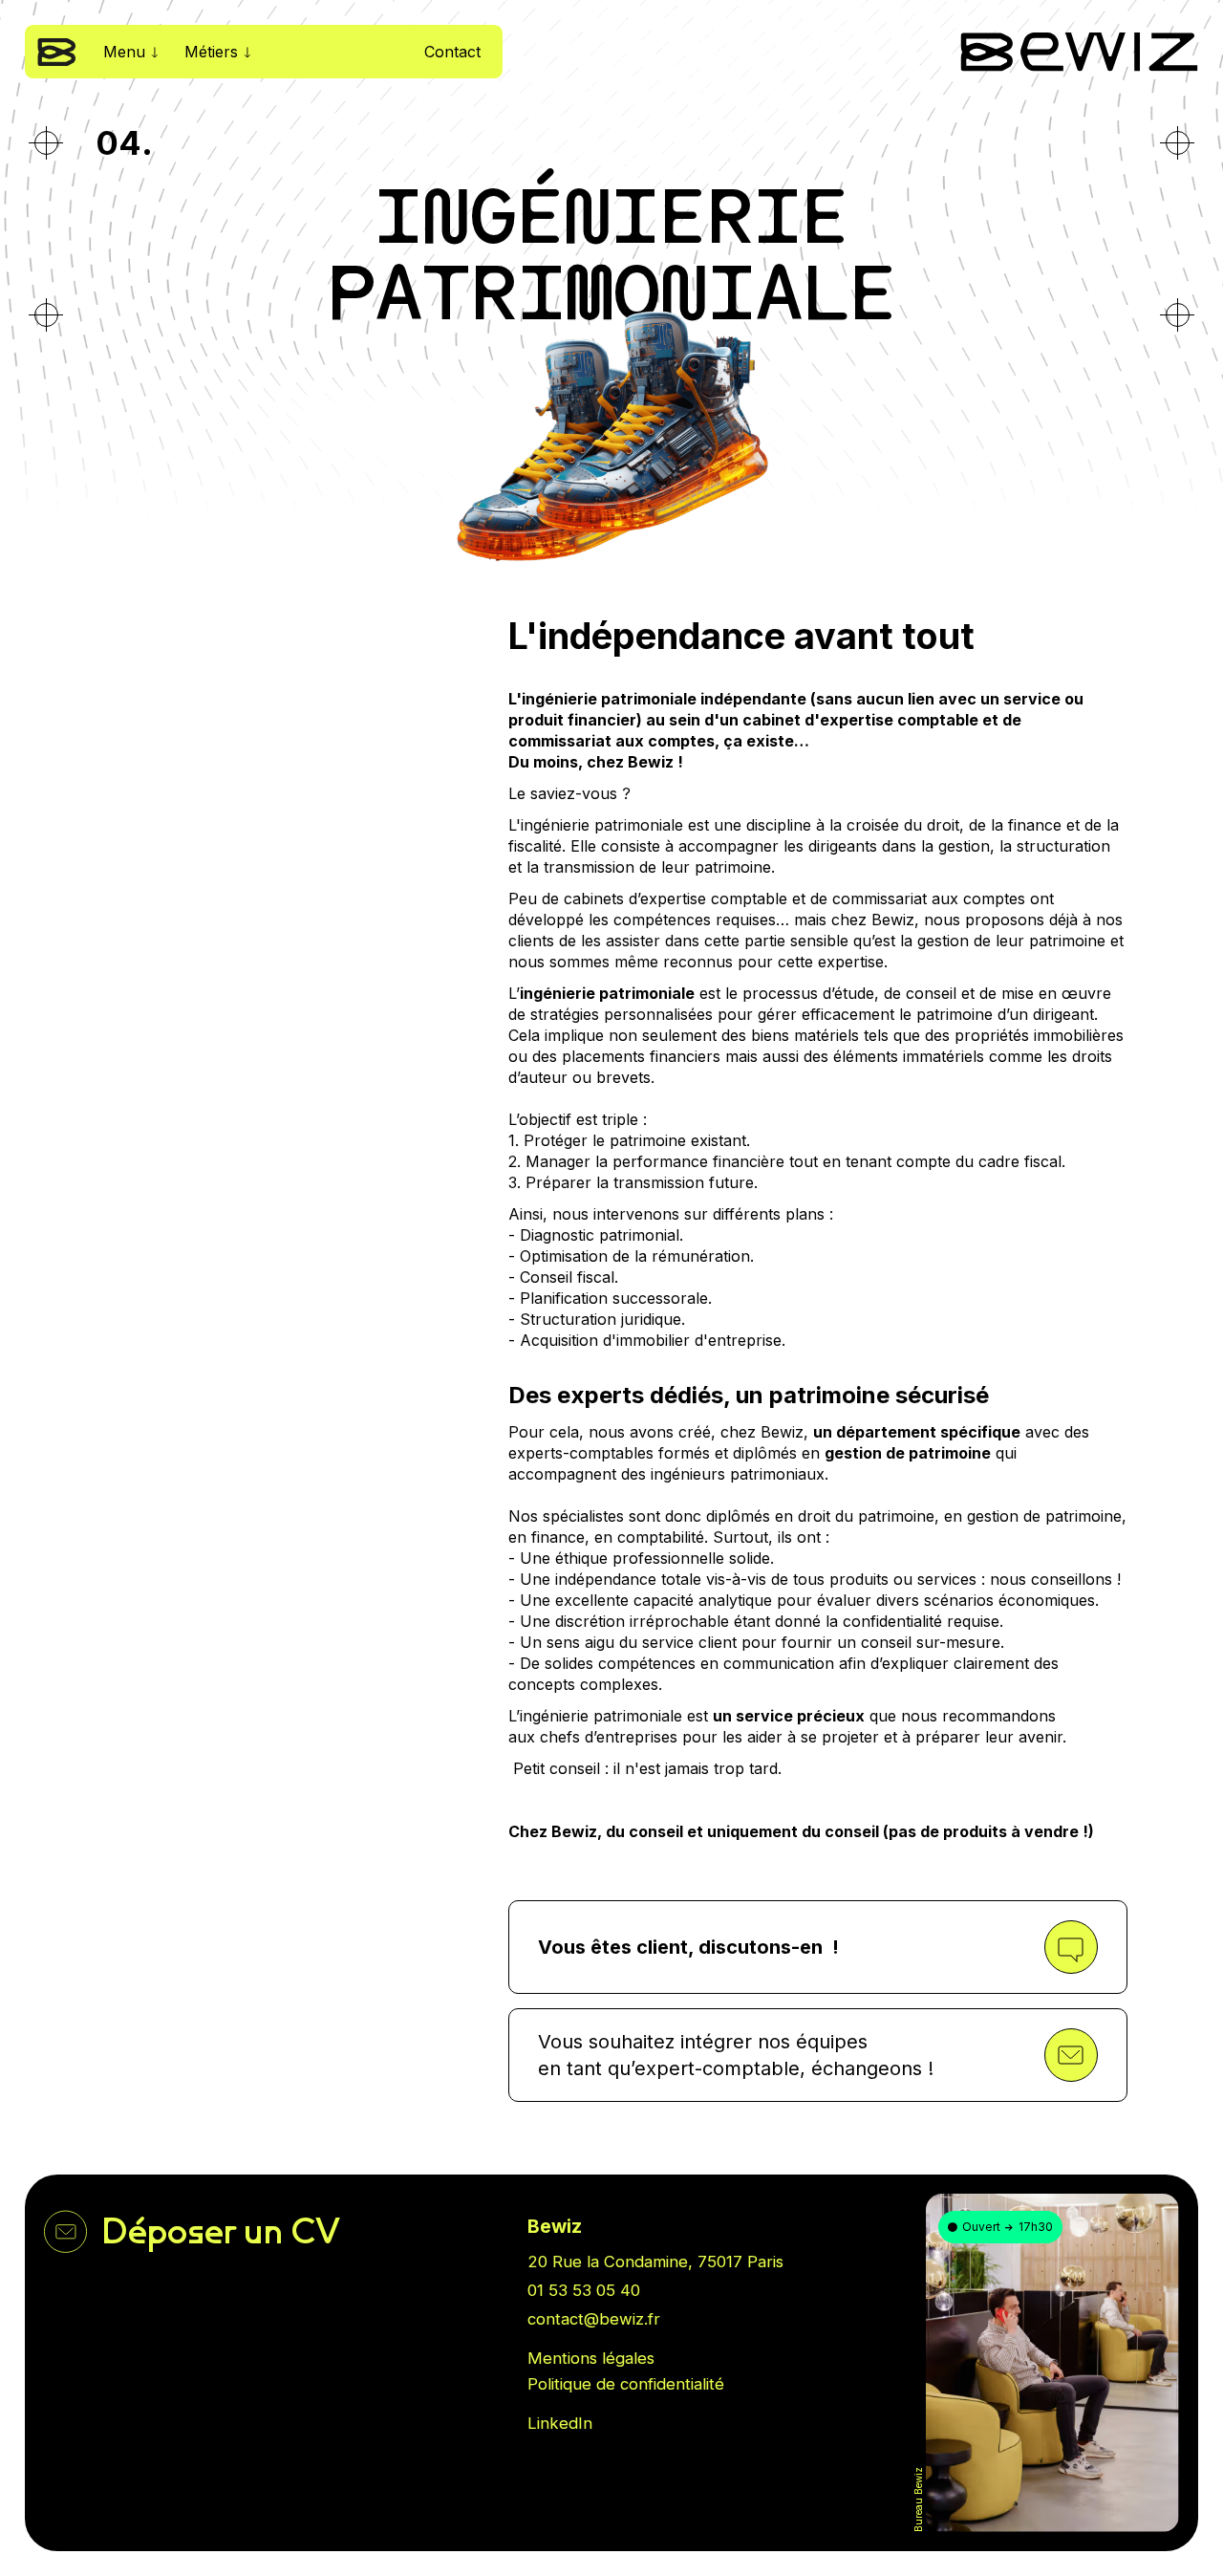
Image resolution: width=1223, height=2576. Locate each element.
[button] (130, 52)
